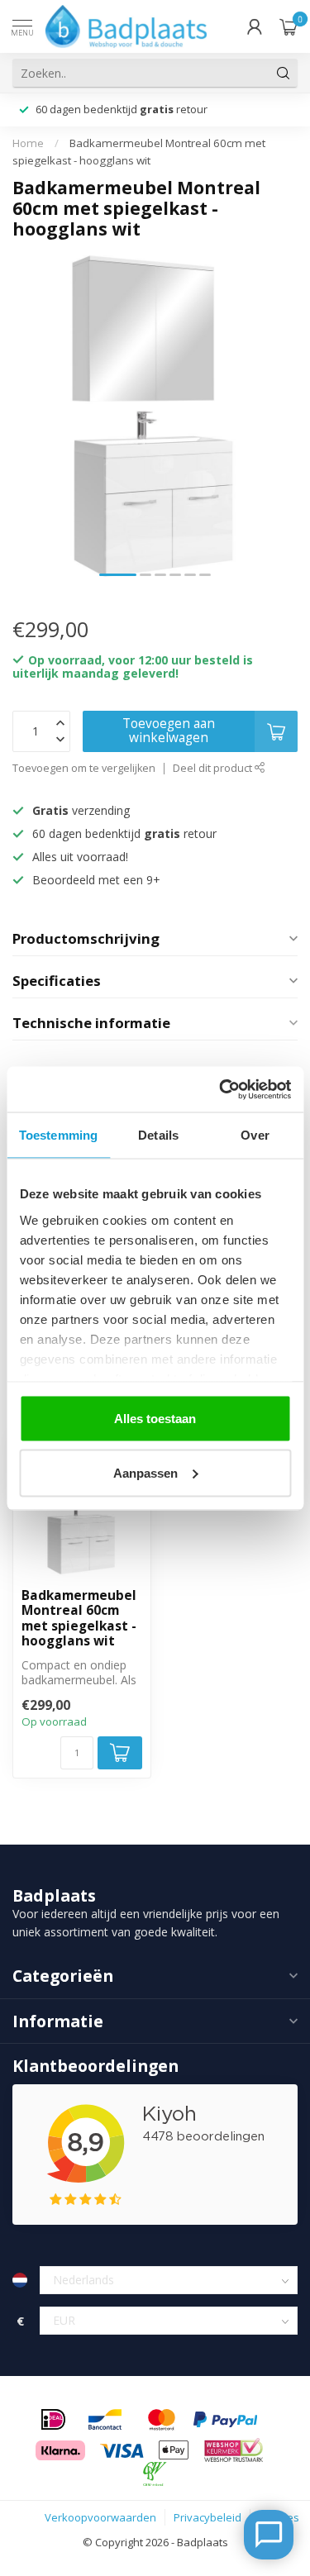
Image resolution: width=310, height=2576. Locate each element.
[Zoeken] (284, 73)
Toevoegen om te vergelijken (84, 768)
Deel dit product (214, 768)
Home (28, 143)
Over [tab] (255, 1135)
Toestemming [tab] (58, 1135)
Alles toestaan (155, 1419)
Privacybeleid (207, 2517)
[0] (289, 26)
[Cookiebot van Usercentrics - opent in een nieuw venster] (221, 1089)
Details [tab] (158, 1135)
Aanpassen (145, 1472)
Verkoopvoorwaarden (100, 2517)
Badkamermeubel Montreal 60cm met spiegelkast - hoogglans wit (79, 1619)
